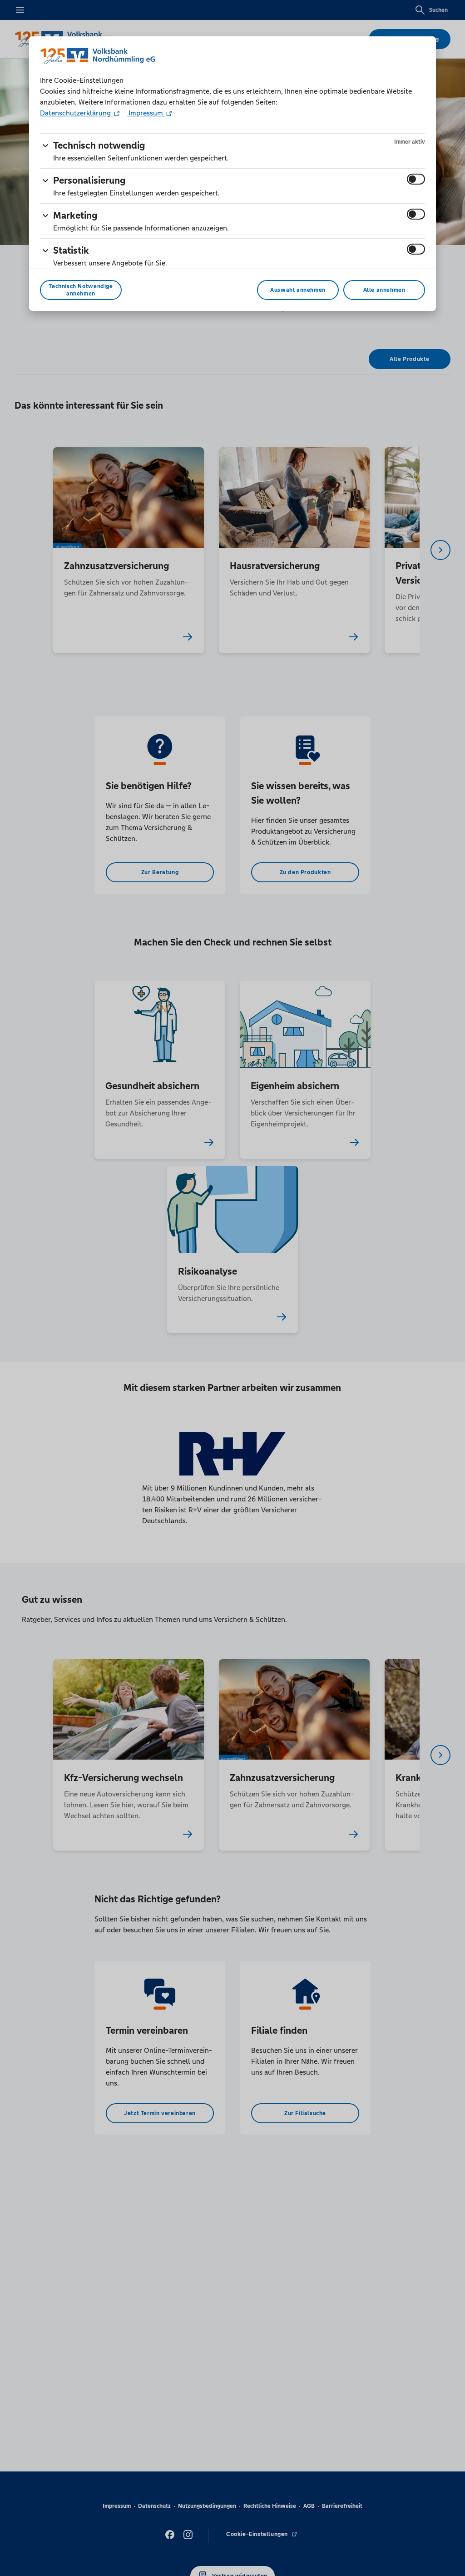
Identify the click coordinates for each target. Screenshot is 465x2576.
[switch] (416, 179)
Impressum (146, 113)
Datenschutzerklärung (76, 113)
